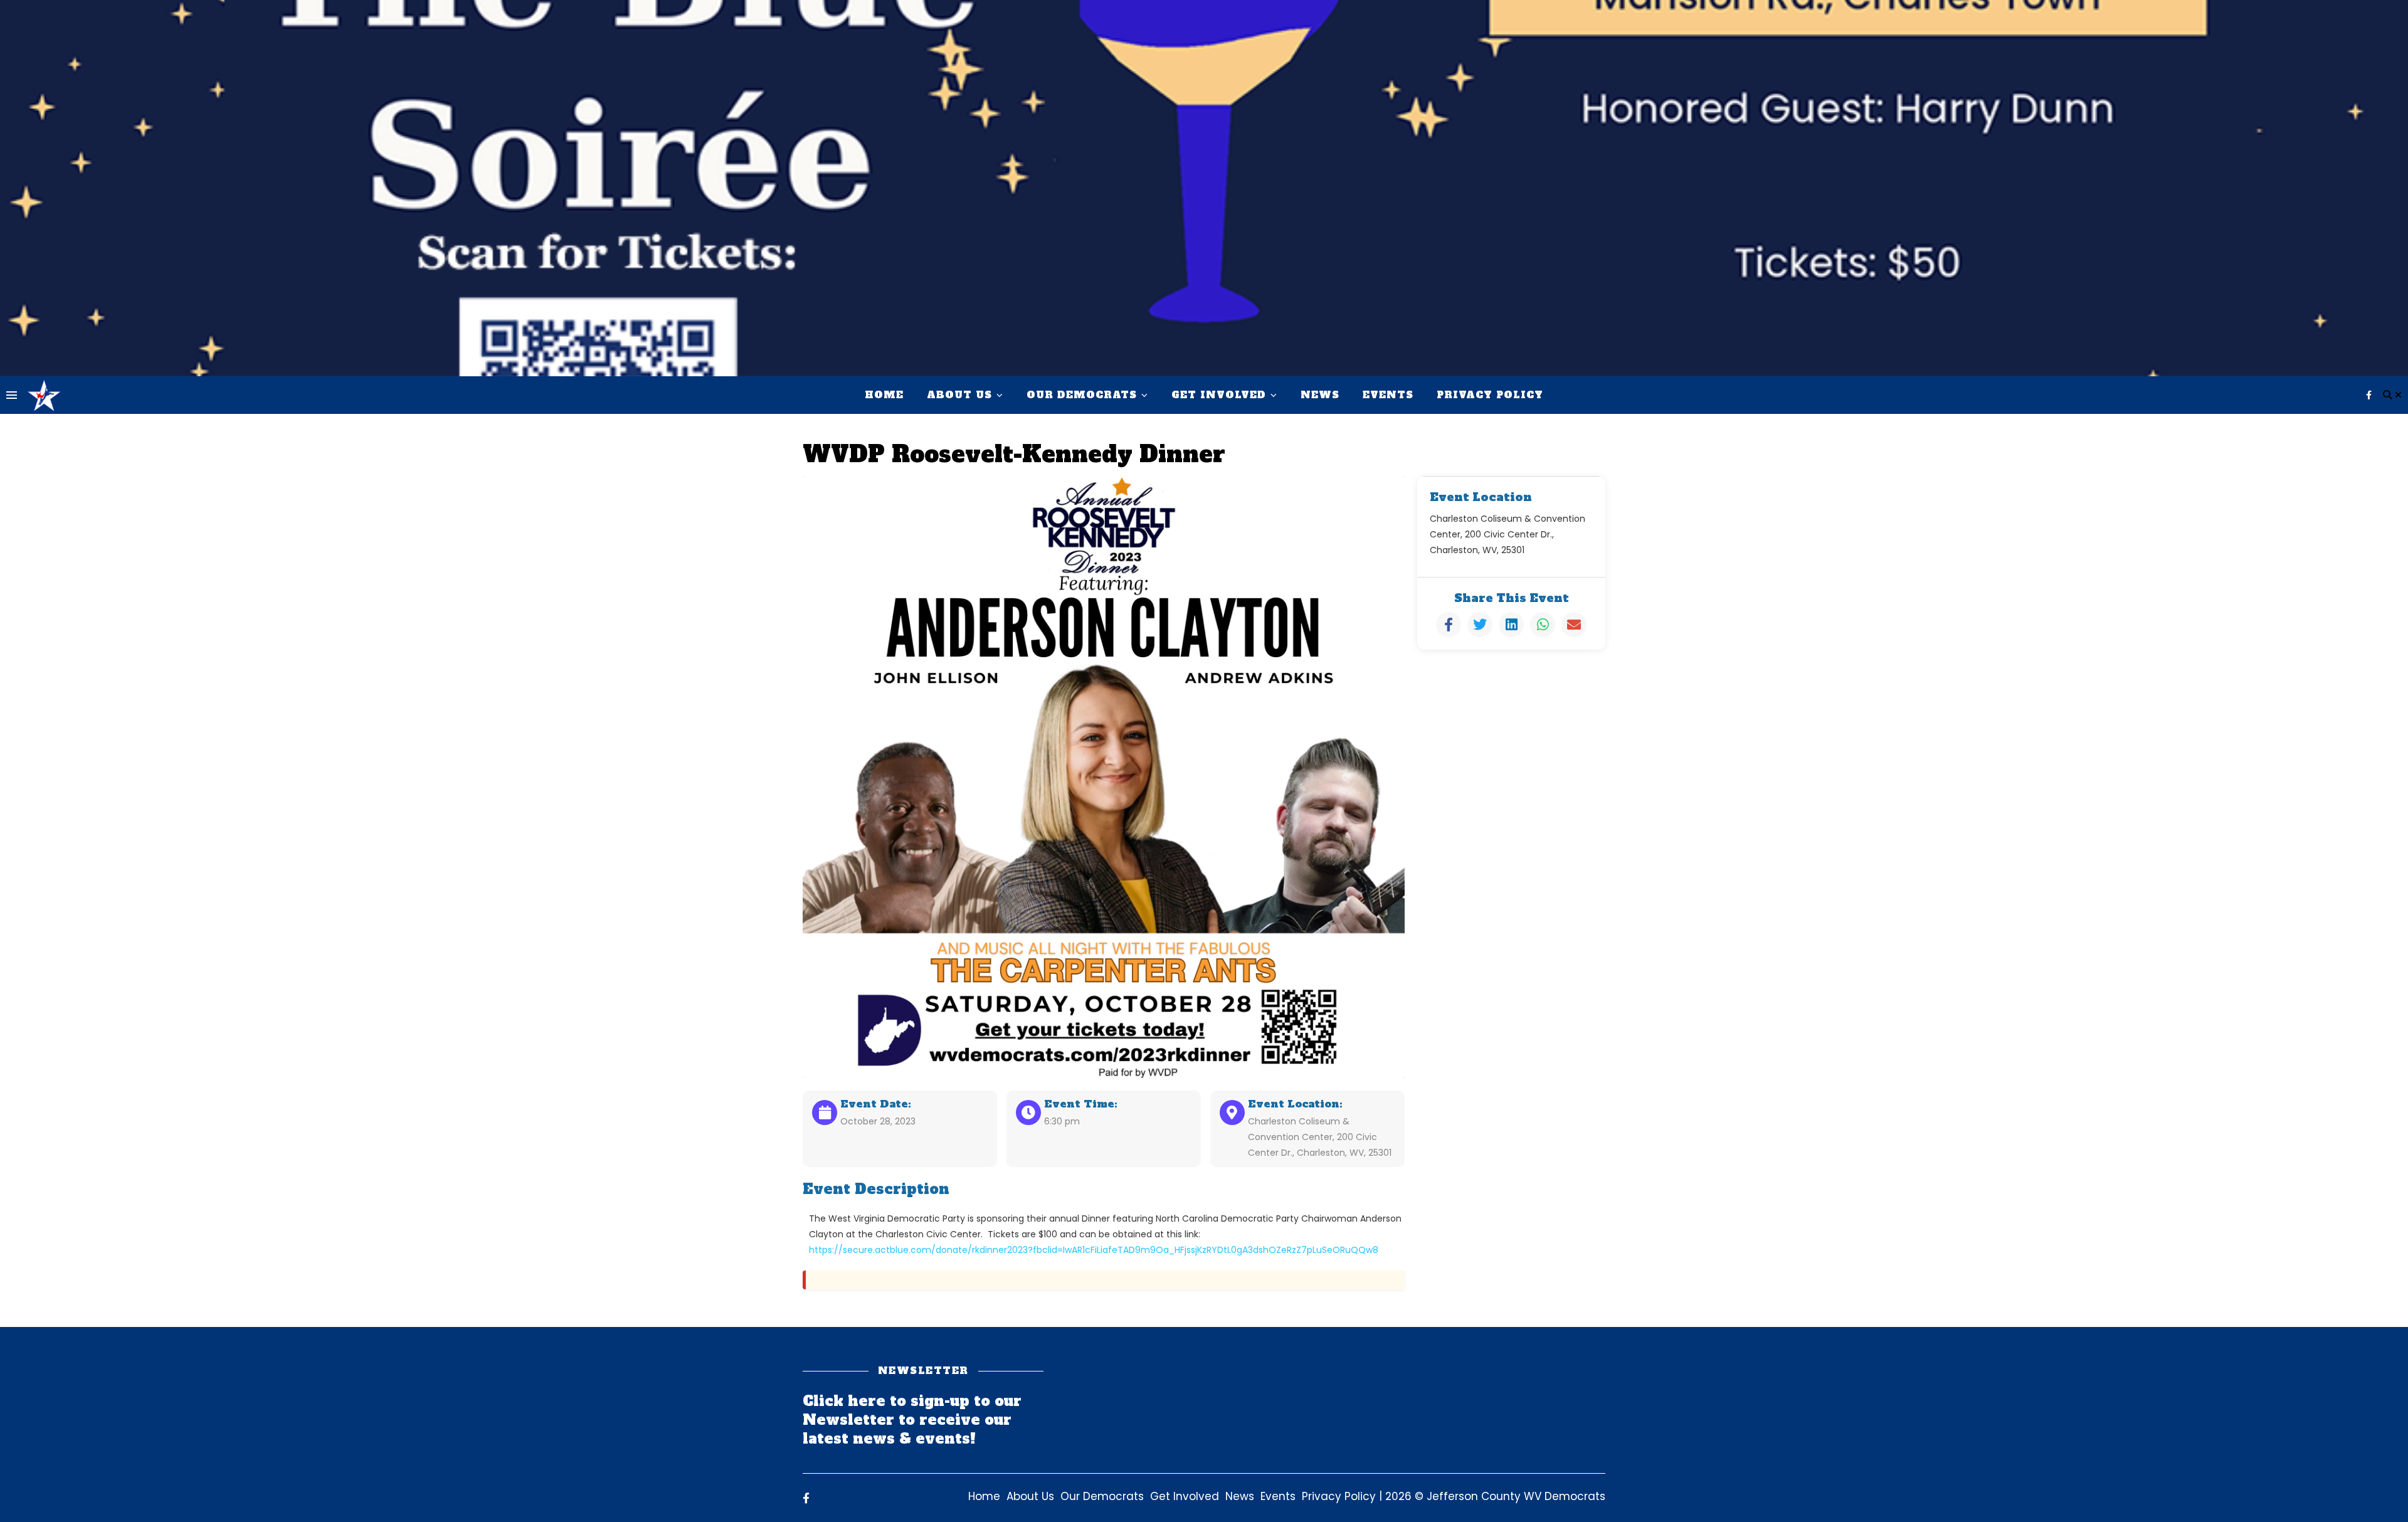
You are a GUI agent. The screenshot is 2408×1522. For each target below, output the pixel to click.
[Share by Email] (1574, 625)
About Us (959, 395)
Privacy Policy (1490, 395)
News (1320, 395)
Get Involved (1219, 395)
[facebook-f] (2369, 395)
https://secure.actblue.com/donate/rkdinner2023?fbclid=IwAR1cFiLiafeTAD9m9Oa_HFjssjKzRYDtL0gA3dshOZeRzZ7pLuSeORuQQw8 (1094, 1250)
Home (884, 395)
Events (1388, 395)
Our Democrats (1082, 395)
